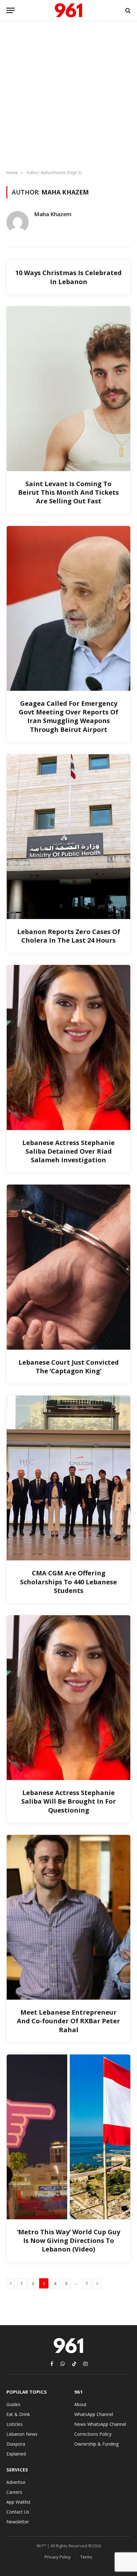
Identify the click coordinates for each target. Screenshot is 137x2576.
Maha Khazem (53, 214)
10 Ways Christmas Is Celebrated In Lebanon (68, 277)
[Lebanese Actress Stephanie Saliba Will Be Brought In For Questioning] (68, 1698)
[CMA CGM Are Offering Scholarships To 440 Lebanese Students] (68, 1478)
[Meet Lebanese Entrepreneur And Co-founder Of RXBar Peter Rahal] (68, 1917)
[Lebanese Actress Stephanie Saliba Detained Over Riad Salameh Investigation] (68, 1047)
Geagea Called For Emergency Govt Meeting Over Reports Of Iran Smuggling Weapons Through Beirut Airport (68, 716)
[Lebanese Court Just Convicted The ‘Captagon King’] (68, 1267)
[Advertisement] (68, 96)
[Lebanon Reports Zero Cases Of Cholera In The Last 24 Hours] (68, 837)
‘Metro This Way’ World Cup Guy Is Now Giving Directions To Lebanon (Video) (68, 2240)
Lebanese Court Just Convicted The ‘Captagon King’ (69, 1367)
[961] (68, 10)
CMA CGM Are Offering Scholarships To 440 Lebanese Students (68, 1582)
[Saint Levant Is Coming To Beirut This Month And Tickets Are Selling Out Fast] (68, 389)
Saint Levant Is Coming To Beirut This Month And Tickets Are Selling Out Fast (68, 492)
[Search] (127, 10)
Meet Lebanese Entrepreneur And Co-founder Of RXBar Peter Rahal (68, 2021)
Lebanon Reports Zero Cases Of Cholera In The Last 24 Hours (69, 936)
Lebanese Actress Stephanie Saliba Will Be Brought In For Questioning (69, 1801)
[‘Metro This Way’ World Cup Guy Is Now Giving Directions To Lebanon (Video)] (68, 2137)
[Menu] (11, 10)
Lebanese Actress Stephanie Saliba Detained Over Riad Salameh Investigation (68, 1151)
